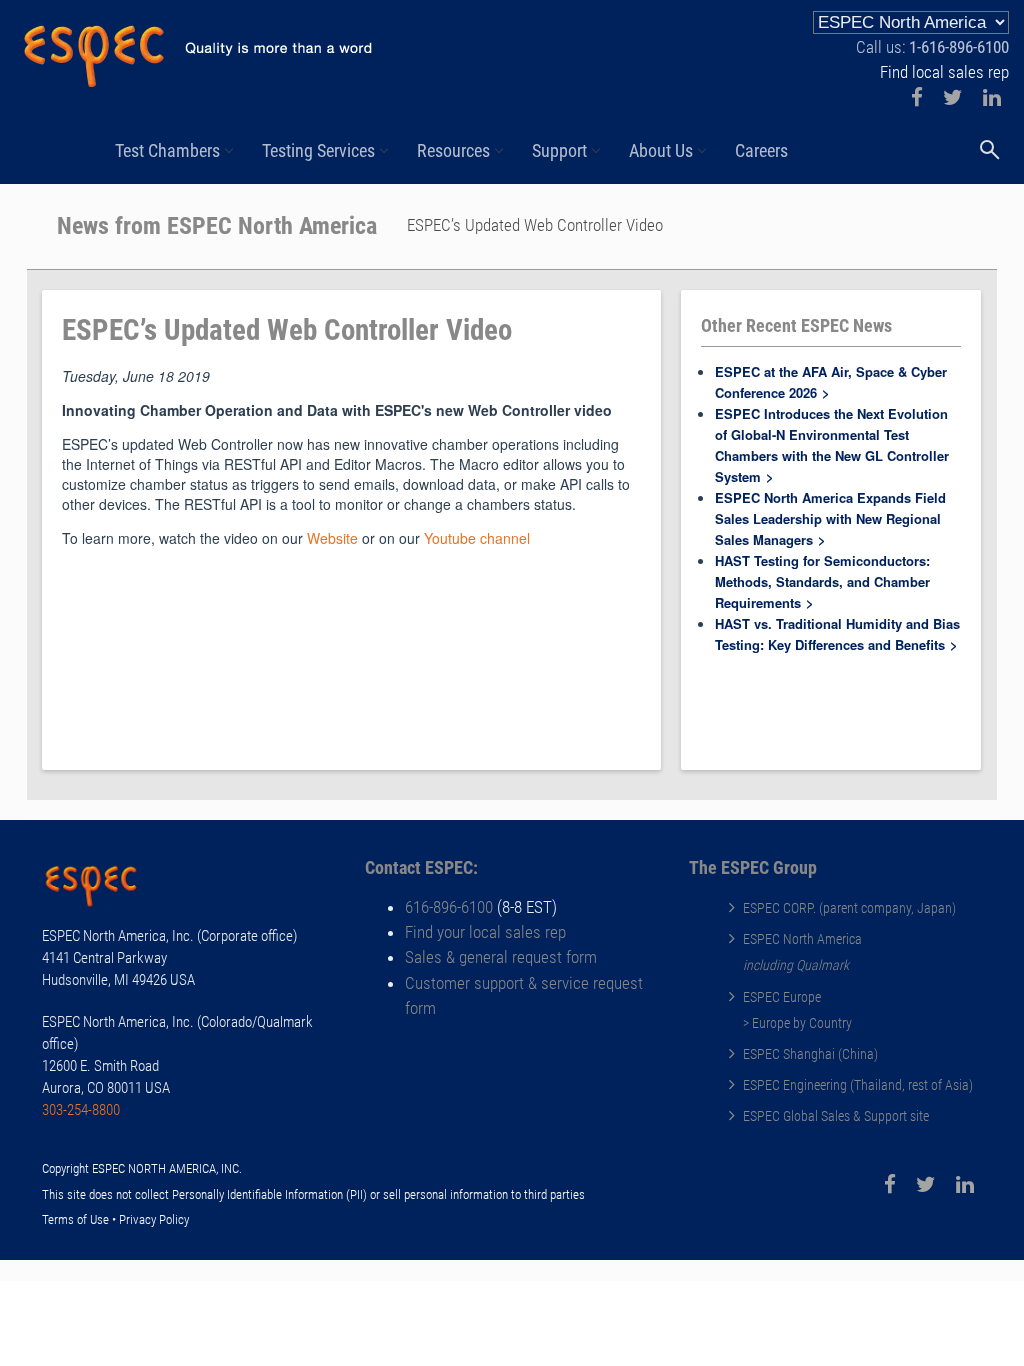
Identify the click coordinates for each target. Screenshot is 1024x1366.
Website (332, 538)
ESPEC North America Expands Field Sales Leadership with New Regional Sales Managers (830, 518)
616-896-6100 (449, 907)
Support (559, 150)
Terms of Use (75, 1219)
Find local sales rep (944, 72)
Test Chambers (167, 150)
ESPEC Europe (782, 997)
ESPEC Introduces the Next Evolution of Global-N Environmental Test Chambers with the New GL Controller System (832, 445)
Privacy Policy (154, 1219)
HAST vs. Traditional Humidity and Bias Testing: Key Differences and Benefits (837, 634)
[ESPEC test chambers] (102, 889)
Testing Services (318, 150)
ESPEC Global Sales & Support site (836, 1116)
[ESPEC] (197, 48)
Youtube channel (477, 538)
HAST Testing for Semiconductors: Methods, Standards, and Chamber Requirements (822, 581)
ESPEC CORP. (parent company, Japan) (849, 908)
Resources (453, 150)
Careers (761, 150)
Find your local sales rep (485, 932)
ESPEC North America (802, 939)
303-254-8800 (81, 1110)
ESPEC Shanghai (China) (810, 1054)
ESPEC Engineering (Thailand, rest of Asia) (858, 1085)
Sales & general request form (501, 957)
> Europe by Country (797, 1023)
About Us (661, 150)
